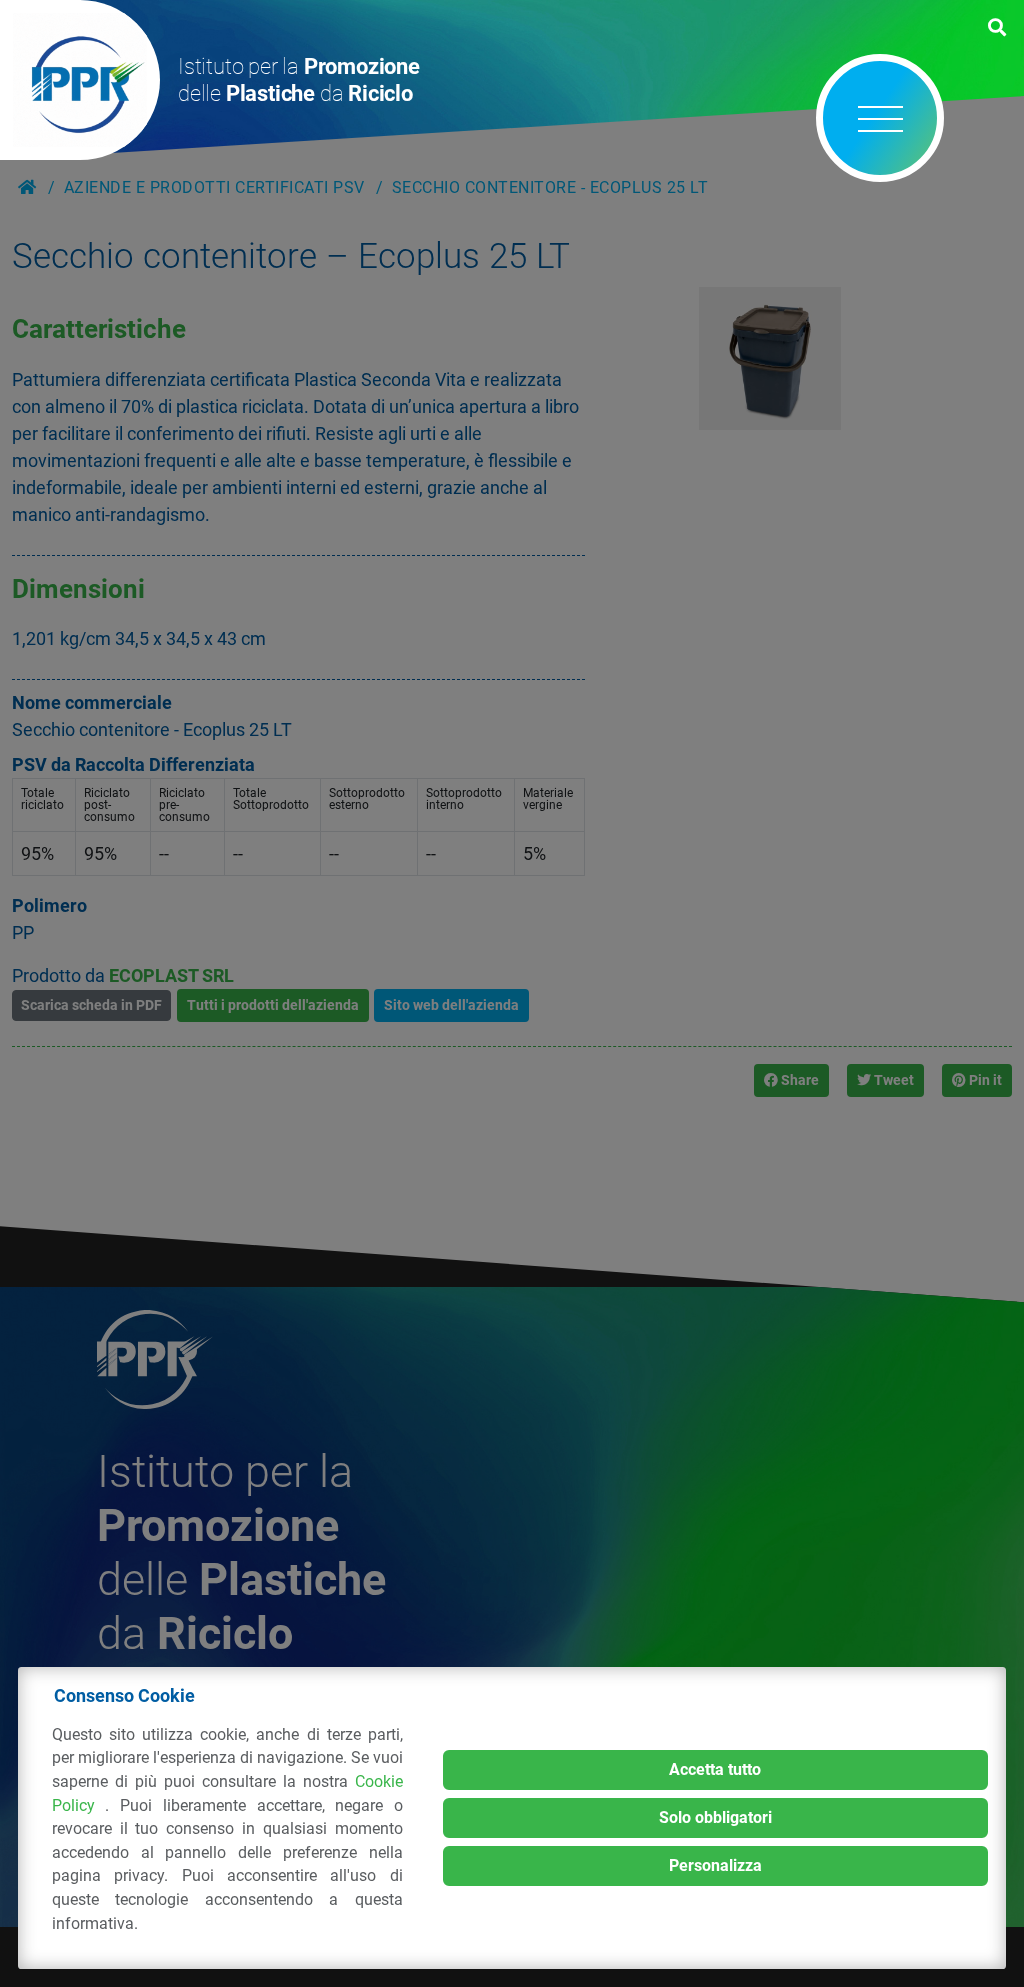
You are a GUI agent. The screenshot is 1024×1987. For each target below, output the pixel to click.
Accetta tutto (715, 1769)
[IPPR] (80, 80)
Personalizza (715, 1865)
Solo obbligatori (715, 1817)
